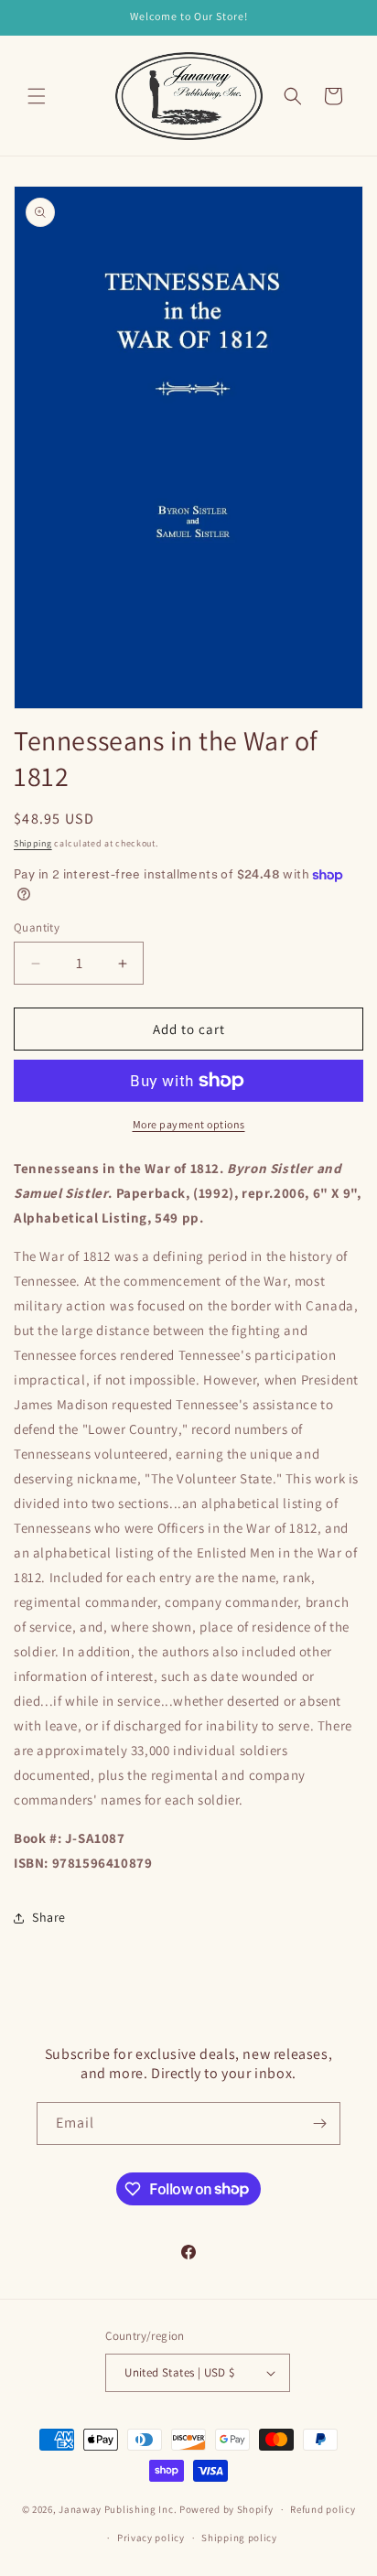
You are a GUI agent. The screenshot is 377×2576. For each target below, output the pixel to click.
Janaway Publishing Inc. (118, 2509)
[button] (37, 96)
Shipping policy (239, 2538)
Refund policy (323, 2509)
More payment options (189, 1124)
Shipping (33, 843)
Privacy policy (151, 2538)
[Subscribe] (319, 2123)
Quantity (37, 927)
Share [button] (49, 1917)
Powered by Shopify (226, 2509)
